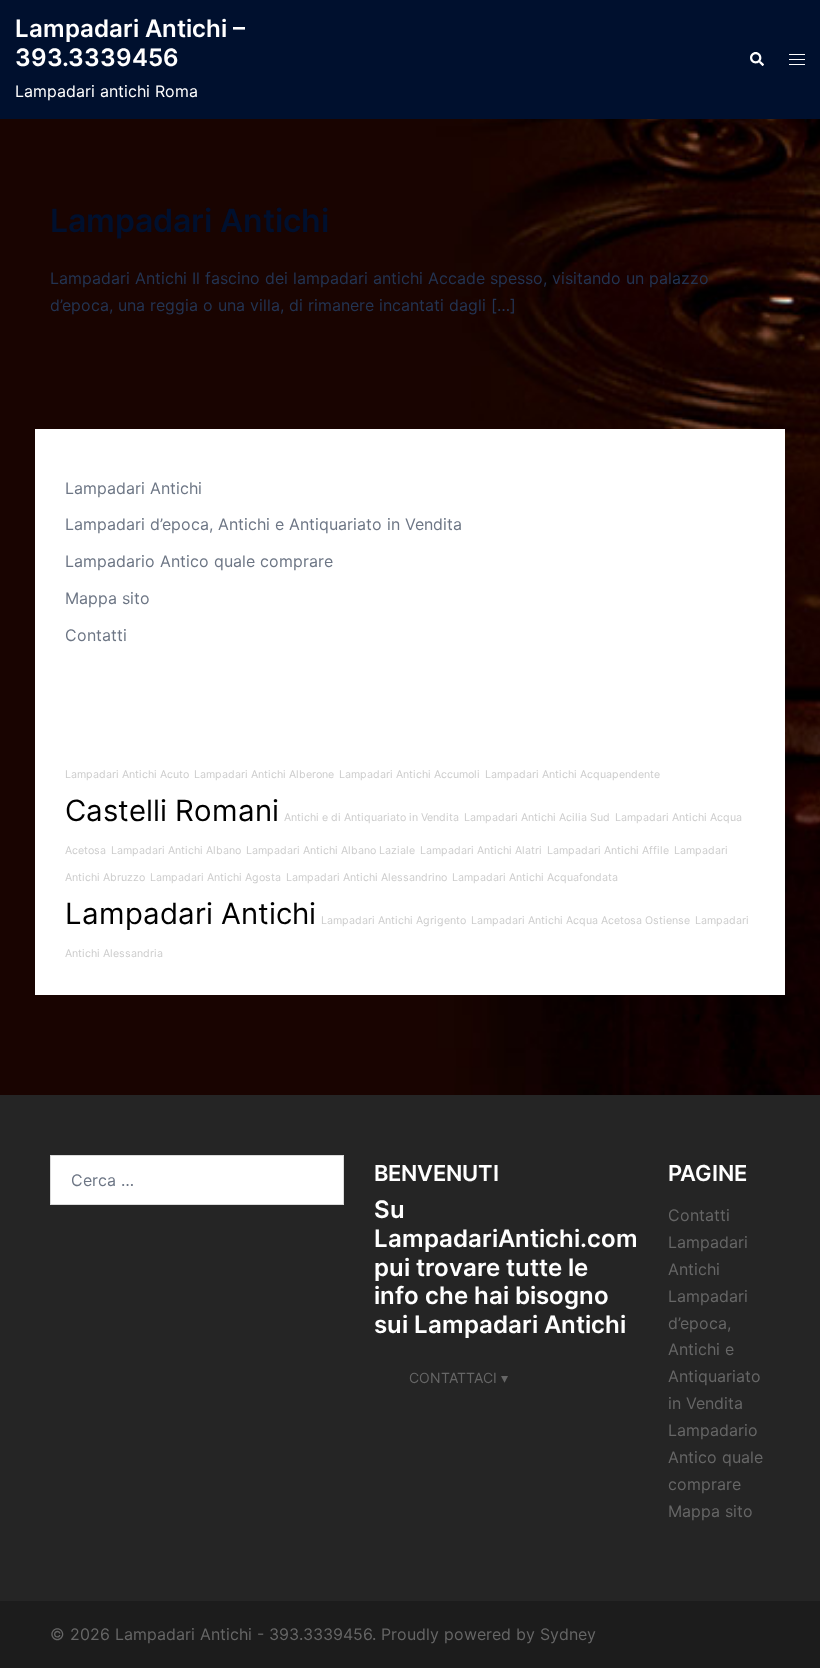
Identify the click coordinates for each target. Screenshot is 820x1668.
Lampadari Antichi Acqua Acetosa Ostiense (580, 920)
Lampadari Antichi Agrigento (393, 920)
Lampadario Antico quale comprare (199, 561)
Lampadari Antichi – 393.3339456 (130, 43)
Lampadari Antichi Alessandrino (366, 877)
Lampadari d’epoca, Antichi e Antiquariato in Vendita (263, 524)
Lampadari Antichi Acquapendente (572, 774)
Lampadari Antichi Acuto (127, 774)
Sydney (568, 1634)
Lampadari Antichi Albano (176, 850)
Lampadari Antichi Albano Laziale (330, 850)
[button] (756, 60)
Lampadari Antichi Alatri (481, 850)
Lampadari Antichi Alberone (264, 774)
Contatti (96, 635)
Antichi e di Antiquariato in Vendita (371, 817)
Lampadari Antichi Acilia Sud (537, 817)
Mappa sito (107, 598)
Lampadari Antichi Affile (608, 850)
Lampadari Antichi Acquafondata (535, 877)
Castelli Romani (172, 810)
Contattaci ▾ (458, 1377)
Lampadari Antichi (189, 220)
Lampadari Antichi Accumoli (409, 774)
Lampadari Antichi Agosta (215, 877)
